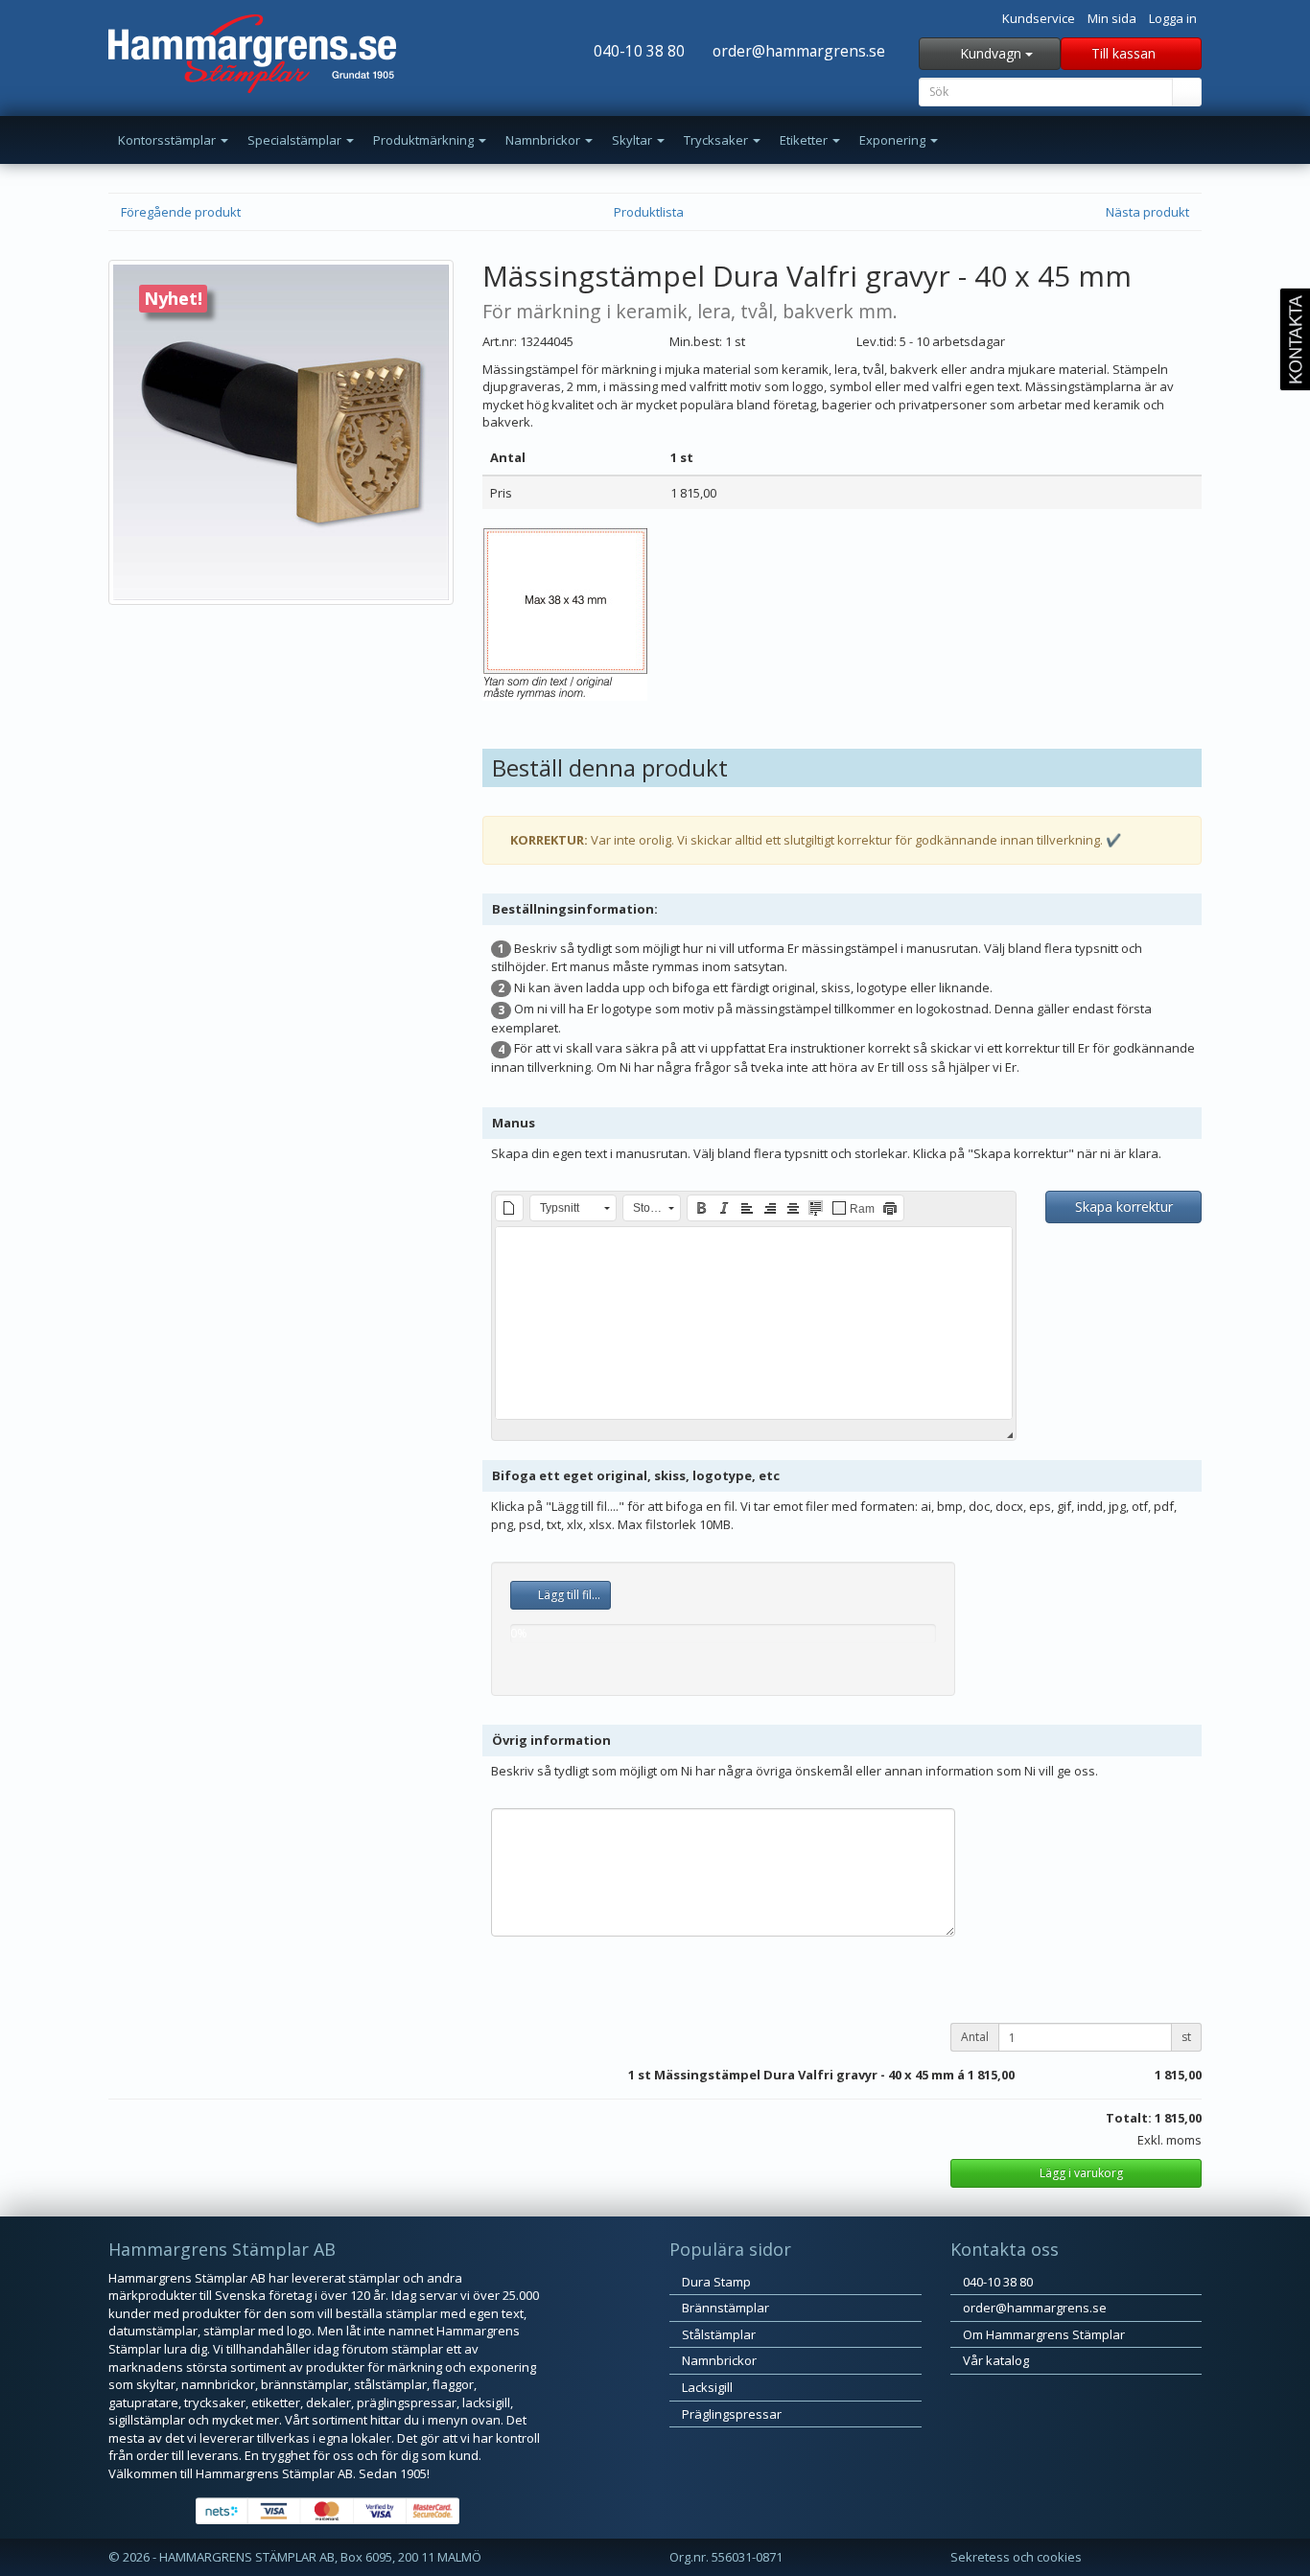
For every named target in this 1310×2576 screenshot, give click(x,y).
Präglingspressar (730, 2414)
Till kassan (1125, 53)
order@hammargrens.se (797, 51)
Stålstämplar (717, 2334)
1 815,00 (991, 2075)
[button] (509, 1208)
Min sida (1112, 18)
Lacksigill (706, 2387)
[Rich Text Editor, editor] (754, 1323)
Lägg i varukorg (1080, 2173)
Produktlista (650, 212)
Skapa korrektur (1124, 1207)
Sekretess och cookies (1016, 2557)
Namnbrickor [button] (544, 140)
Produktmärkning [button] (425, 140)
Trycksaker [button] (717, 140)
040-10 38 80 (637, 51)
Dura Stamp (715, 2282)
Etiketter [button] (805, 140)
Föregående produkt (179, 212)
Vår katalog (994, 2360)
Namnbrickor (718, 2360)
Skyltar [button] (633, 140)
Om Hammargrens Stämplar (1042, 2334)
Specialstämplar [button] (296, 140)
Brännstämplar (724, 2308)
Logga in (1173, 18)
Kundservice (1039, 18)
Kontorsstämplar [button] (168, 140)
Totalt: (1129, 2118)
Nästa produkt (1149, 212)
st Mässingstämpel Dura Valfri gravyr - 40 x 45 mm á (801, 2075)
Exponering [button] (894, 140)
